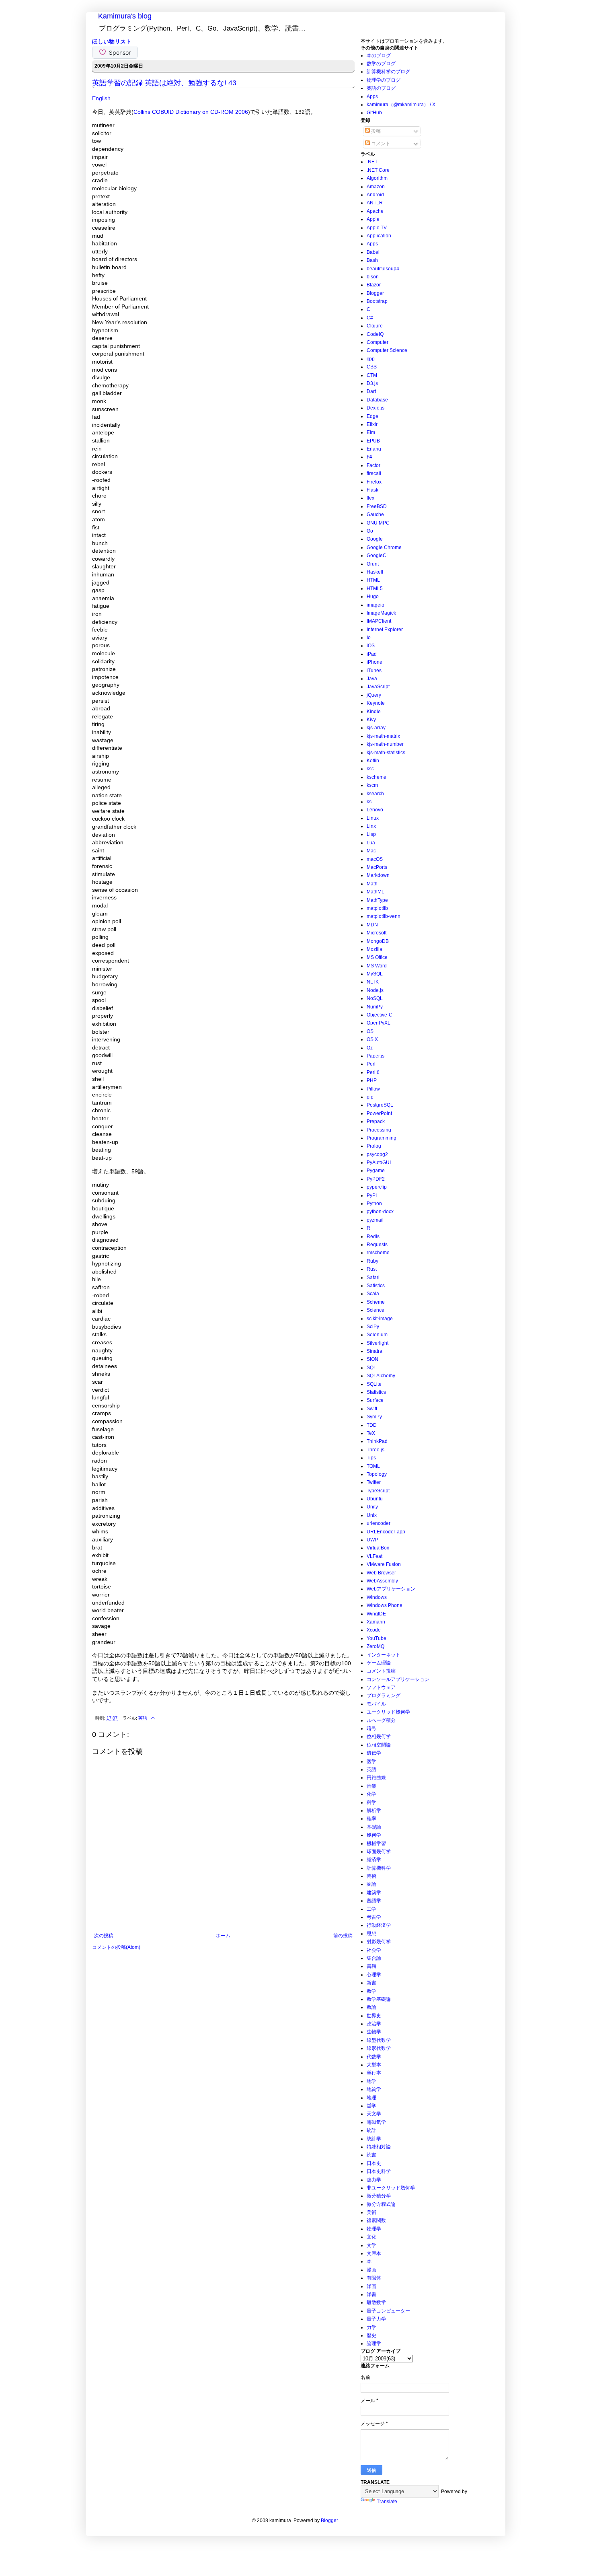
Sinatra (375, 1351)
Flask (372, 490)
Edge (372, 416)
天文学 (374, 2114)
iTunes (374, 671)
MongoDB (378, 941)
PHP (372, 1080)
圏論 (371, 1884)
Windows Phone (385, 1605)
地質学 (374, 2089)
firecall (374, 473)
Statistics (376, 1392)
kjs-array (376, 728)
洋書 (371, 2294)
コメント (380, 144)
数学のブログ (381, 64)
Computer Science (387, 350)
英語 (143, 1718)
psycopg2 (377, 1154)
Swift (372, 1409)
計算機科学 (379, 1868)
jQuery (374, 695)
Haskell (375, 572)
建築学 (374, 1893)
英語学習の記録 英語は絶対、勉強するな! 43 (164, 83)
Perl (371, 1064)
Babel (373, 252)
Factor (373, 465)
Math (372, 884)
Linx (371, 826)
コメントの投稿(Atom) (116, 1947)
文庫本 (374, 2253)
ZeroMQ (376, 1646)
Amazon (376, 187)
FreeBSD (377, 506)
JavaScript (378, 687)
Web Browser (381, 1573)
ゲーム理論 (379, 1663)
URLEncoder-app (386, 1532)
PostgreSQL (380, 1105)
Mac (371, 851)
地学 (371, 2081)
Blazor (374, 285)
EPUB (373, 441)
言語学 (374, 1901)
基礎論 (374, 1827)
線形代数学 (379, 2048)
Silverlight (378, 1343)
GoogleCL (378, 556)
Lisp (371, 834)
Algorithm (377, 178)
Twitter (374, 1482)
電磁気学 (376, 2122)
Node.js (375, 990)
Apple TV (377, 228)
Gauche (375, 514)
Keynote (376, 703)
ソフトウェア (381, 1687)
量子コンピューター (388, 2311)
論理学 (374, 2344)
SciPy (373, 1327)
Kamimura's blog (125, 16)
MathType (377, 900)
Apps (372, 97)
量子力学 (376, 2319)
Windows (377, 1597)
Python (374, 1204)
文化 (371, 2237)
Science (376, 1310)
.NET (372, 162)
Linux (373, 818)
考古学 (374, 1917)
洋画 (371, 2286)
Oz (370, 1048)
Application (379, 236)
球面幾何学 (379, 1852)
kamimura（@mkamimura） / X (401, 105)
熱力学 (374, 2180)
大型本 (374, 2065)
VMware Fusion (384, 1564)
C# (370, 318)
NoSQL (375, 998)
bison (373, 277)
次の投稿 (104, 1936)
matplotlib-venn (384, 916)
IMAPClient (379, 621)
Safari (373, 1278)
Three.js (376, 1450)
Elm (371, 432)
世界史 (374, 2016)
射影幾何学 (379, 1942)
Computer (378, 342)
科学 (371, 1802)
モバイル (376, 1704)
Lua (371, 843)
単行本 (374, 2073)
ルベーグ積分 (381, 1720)
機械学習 (376, 1844)
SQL (371, 1368)
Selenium (377, 1335)
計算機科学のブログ (388, 72)
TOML (373, 1466)
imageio (376, 605)
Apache (375, 211)
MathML (376, 892)
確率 (371, 1819)
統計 (371, 2130)
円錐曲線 (376, 1778)
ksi (370, 802)
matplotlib (377, 908)
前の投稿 (343, 1936)
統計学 (374, 2139)
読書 (371, 2155)
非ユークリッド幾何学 (391, 2188)
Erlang (374, 449)
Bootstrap (377, 301)
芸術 (371, 1876)
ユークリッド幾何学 (388, 1712)
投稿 (375, 131)
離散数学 (376, 2302)
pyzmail (375, 1220)
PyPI (372, 1195)
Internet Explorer (385, 630)
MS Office (377, 957)
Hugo (373, 597)
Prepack (376, 1121)
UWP (372, 1540)
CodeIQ (375, 334)
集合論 (374, 1958)
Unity (372, 1507)
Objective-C (380, 1015)
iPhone (375, 662)
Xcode (374, 1630)
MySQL (375, 974)
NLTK (373, 982)
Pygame (376, 1171)
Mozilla (375, 949)
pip (370, 1097)
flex (370, 498)
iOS (371, 646)
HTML (373, 580)
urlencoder (379, 1523)
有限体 (374, 2278)
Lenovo (375, 810)
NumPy (375, 1007)
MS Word (377, 966)
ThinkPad (377, 1441)
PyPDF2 (376, 1179)
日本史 (374, 2163)
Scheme (376, 1302)
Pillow (373, 1089)
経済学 (374, 1860)
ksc (370, 769)
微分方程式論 (381, 2204)
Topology (377, 1474)
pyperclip (377, 1187)
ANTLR (375, 203)
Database (377, 400)
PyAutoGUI (379, 1162)
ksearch (375, 794)
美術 (371, 2212)
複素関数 (376, 2220)
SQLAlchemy (381, 1376)
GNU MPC (378, 523)
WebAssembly (382, 1581)
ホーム (223, 1936)
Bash (372, 260)
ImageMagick (381, 613)
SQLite (374, 1384)
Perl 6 (373, 1072)
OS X (372, 1039)
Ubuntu (375, 1499)
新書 (371, 1983)
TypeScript (378, 1491)
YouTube (377, 1638)
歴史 (371, 2335)
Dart (371, 391)
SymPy (374, 1417)
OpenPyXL (379, 1023)
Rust (372, 1269)
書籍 (371, 1966)
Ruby (372, 1261)
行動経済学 (379, 1925)
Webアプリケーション (391, 1589)
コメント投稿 (381, 1671)
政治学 (374, 2024)
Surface (375, 1400)
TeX (371, 1433)
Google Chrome (384, 547)
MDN (372, 925)
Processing (379, 1130)
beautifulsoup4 (383, 269)
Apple (373, 219)
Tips (371, 1458)
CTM (372, 375)
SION (372, 1359)
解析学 (374, 1811)
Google (375, 539)
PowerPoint (379, 1113)
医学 (371, 1761)
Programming (382, 1138)
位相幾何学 (379, 1737)
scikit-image (380, 1319)
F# (369, 457)
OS (370, 1031)
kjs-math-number (385, 744)
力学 (371, 2327)
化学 (371, 1794)
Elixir (372, 424)
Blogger (375, 293)
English (101, 98)
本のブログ (379, 56)
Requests (377, 1245)
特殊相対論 (379, 2147)
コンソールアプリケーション (398, 1679)
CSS (372, 367)
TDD (372, 1425)
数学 (371, 1991)
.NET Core (378, 170)
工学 (371, 1909)
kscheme (377, 777)
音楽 (371, 1786)
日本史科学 (379, 2171)
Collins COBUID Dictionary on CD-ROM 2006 (191, 112)
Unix (372, 1515)
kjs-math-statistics (386, 753)
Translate (387, 2502)
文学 (371, 2245)
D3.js (372, 383)
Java (372, 679)
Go (370, 531)
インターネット (384, 1655)
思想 (371, 1934)
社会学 (374, 1950)
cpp (371, 359)
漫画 (371, 2270)
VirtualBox (378, 1548)
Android (375, 195)
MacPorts (377, 867)
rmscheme (378, 1253)
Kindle (374, 712)
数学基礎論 (379, 1999)
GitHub (374, 113)
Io (369, 638)
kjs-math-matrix (383, 736)
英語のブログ (381, 88)
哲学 (371, 2106)
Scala (373, 1294)
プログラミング (384, 1695)
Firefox (374, 482)
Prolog (374, 1146)
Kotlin (373, 761)
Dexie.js (376, 408)
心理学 (374, 1975)
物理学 (374, 2229)
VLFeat (375, 1556)
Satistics (376, 1286)
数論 (371, 2007)
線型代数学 (379, 2040)
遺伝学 (374, 1753)
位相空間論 (379, 1745)
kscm (372, 785)
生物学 (374, 2032)
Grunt (373, 564)
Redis (373, 1237)
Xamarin (376, 1622)
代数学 (374, 2057)
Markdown (378, 875)
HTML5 (375, 588)
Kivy (371, 720)
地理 (371, 2098)
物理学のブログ (384, 80)
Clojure (375, 326)
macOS (375, 859)
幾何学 (374, 1835)
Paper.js (376, 1056)
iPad (372, 654)
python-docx (380, 1212)
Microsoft (377, 933)
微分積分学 (379, 2196)
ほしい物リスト (112, 41)
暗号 (371, 1728)
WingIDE (376, 1614)
